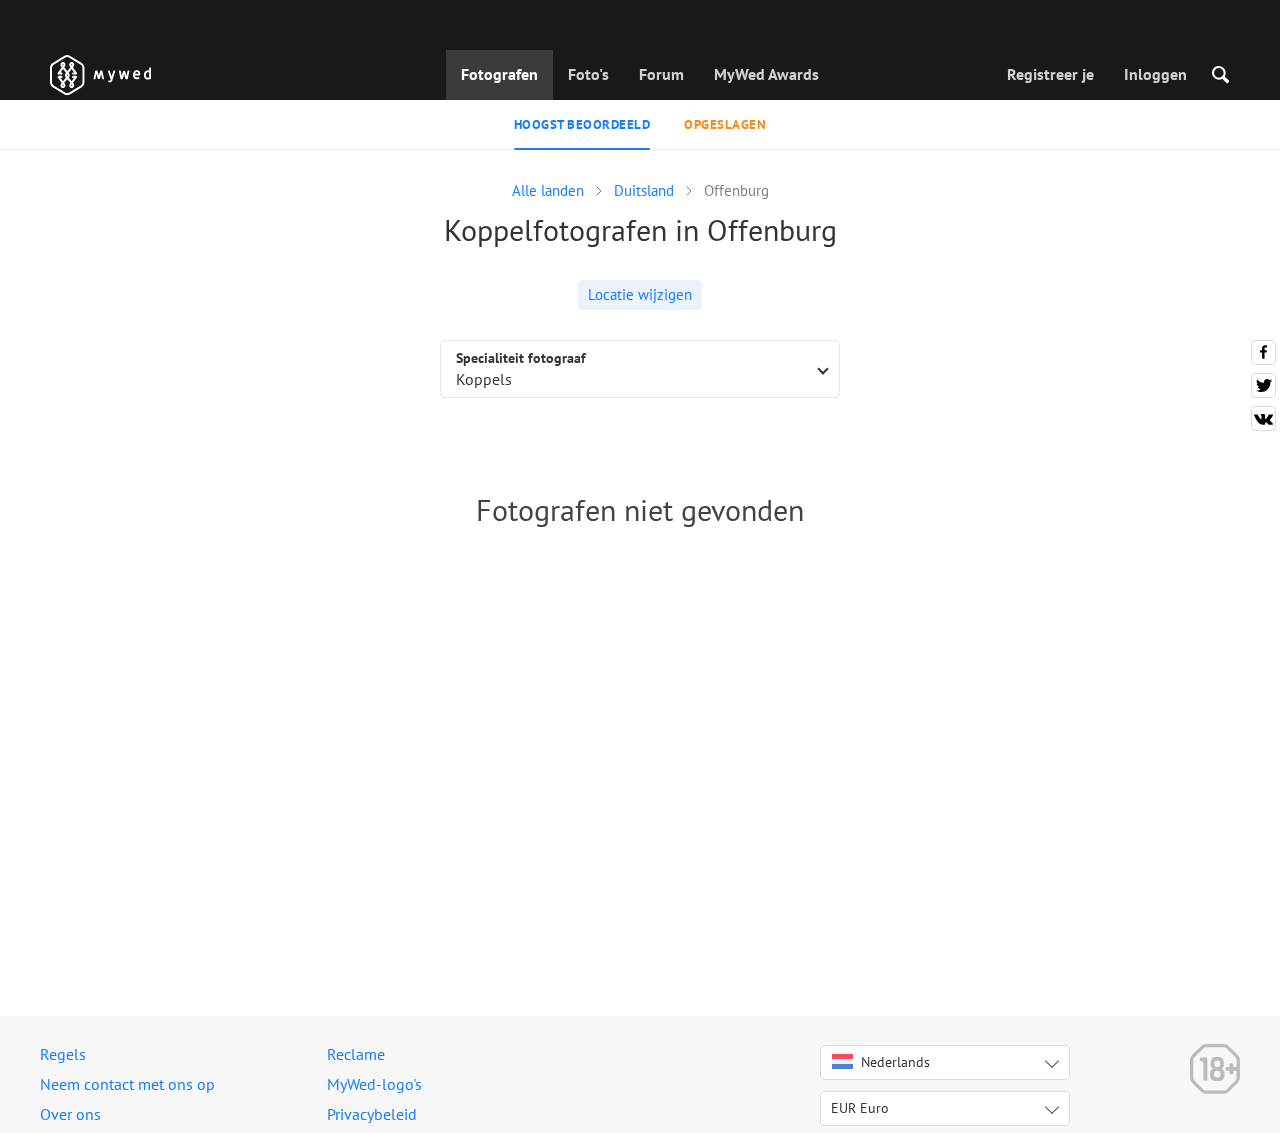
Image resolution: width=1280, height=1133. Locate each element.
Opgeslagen (725, 124)
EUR (860, 1108)
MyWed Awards (766, 74)
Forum (661, 74)
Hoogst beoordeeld (582, 124)
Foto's (588, 74)
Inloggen (1155, 74)
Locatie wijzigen (640, 294)
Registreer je (1050, 74)
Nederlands (895, 1062)
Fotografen (499, 74)
